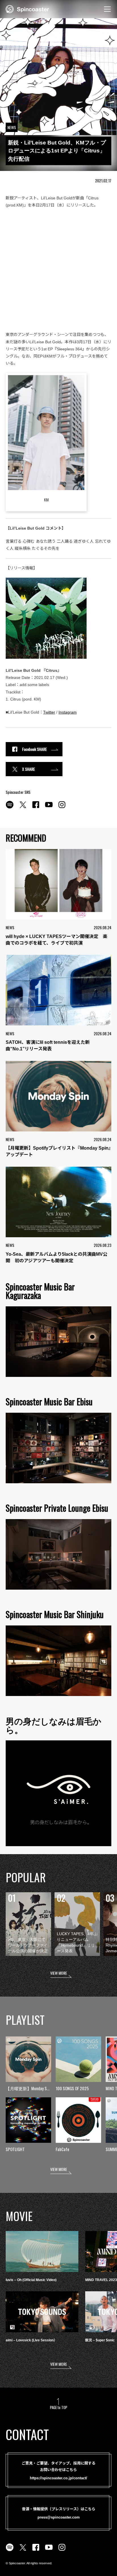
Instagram (68, 712)
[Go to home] (27, 9)
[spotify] (10, 808)
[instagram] (62, 808)
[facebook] (36, 808)
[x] (23, 808)
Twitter (49, 712)
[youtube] (49, 808)
